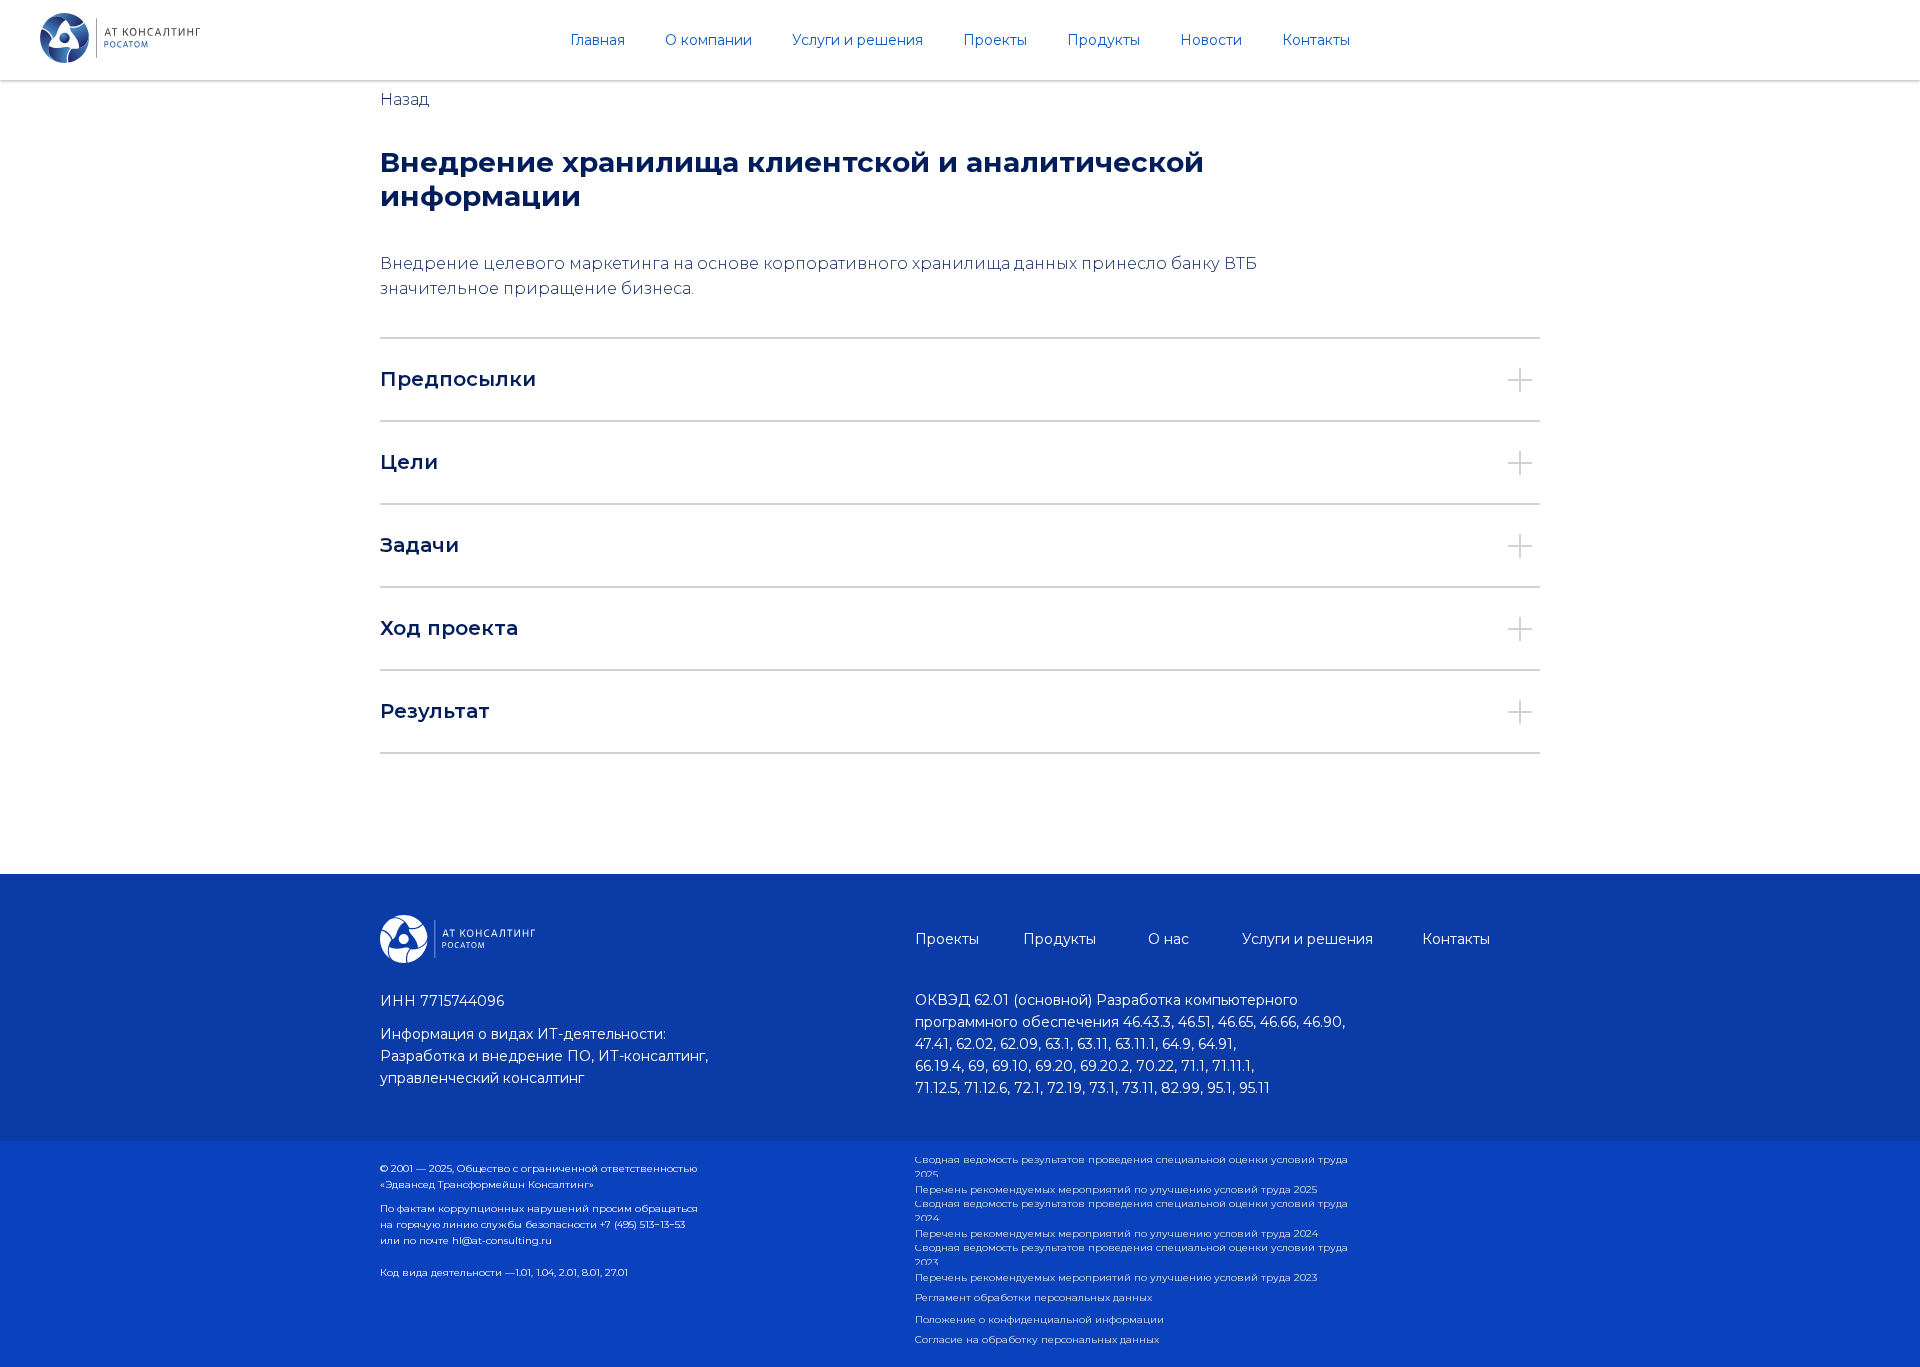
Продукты (1103, 40)
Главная (597, 40)
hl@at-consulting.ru (502, 1240)
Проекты (995, 40)
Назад (405, 99)
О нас (1168, 939)
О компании (708, 40)
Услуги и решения (857, 40)
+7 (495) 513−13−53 (642, 1224)
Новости (1211, 40)
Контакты (1316, 40)
